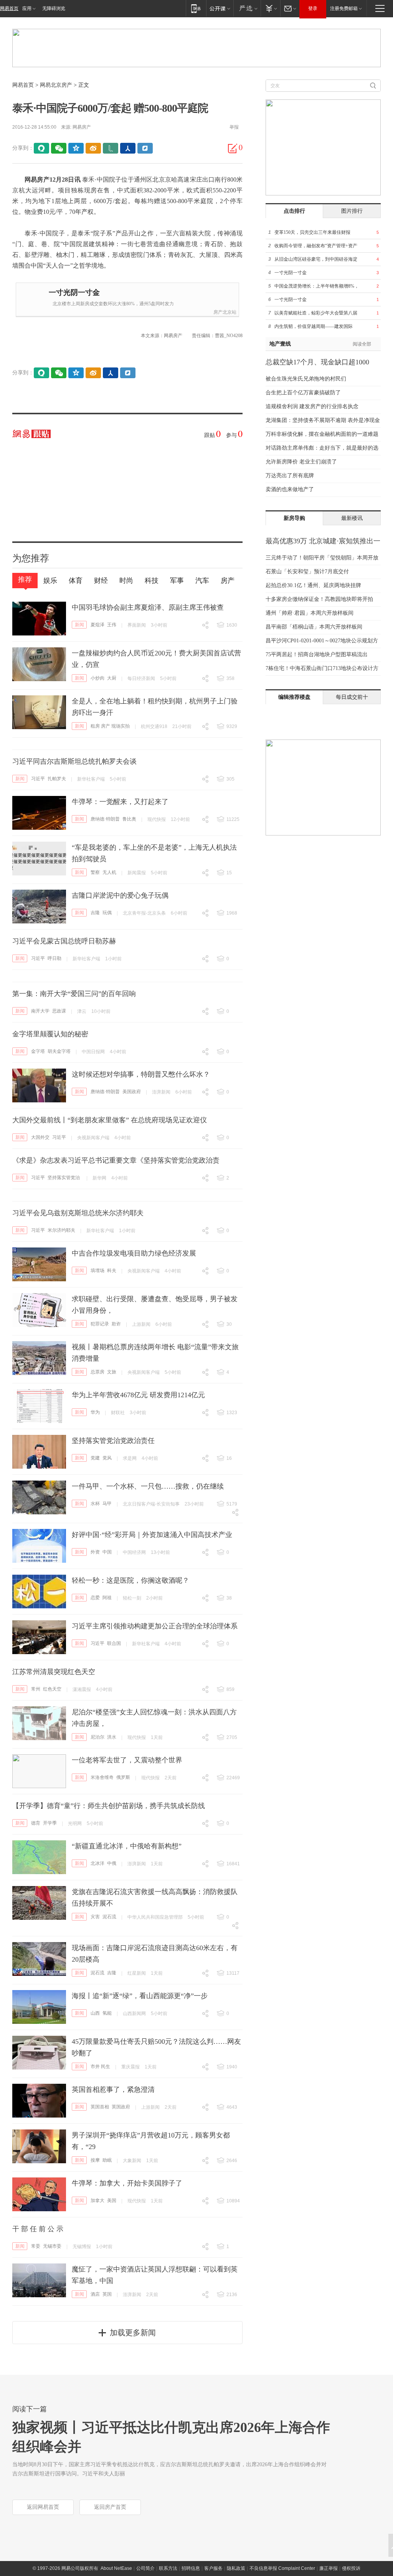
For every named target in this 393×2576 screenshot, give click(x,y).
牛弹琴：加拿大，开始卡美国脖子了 (127, 2183)
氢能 (107, 2013)
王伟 (112, 625)
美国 (112, 2200)
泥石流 (109, 1917)
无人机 (109, 872)
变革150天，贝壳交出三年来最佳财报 (312, 232)
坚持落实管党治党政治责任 (113, 1441)
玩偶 (107, 913)
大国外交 (40, 1137)
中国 (107, 1552)
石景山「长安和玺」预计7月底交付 (307, 572)
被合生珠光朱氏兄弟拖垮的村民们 (306, 379)
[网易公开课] (220, 8)
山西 (95, 2013)
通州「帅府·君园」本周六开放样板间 (310, 613)
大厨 (112, 678)
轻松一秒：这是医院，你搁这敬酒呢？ (130, 1580)
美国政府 (132, 1092)
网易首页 (9, 8)
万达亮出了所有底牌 (290, 476)
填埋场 (97, 1271)
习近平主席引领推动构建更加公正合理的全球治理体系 (155, 1626)
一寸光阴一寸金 (74, 292)
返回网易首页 (43, 2507)
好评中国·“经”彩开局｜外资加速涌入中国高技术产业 (152, 1535)
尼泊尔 (97, 1737)
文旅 (112, 1372)
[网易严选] (247, 8)
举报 (234, 127)
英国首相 (100, 2107)
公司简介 (145, 2568)
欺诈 (116, 1324)
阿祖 (107, 1598)
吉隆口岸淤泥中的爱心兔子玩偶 (120, 895)
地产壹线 (280, 344)
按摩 (95, 2160)
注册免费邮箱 (344, 8)
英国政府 (121, 2107)
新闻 (79, 625)
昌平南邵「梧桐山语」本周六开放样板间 (314, 627)
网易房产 (82, 127)
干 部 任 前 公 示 (38, 2229)
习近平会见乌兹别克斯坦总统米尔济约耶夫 (78, 1213)
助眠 (107, 2160)
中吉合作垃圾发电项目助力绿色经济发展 (134, 1253)
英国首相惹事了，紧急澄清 (113, 2090)
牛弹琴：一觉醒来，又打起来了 (120, 802)
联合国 (114, 1643)
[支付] (270, 8)
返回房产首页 (110, 2507)
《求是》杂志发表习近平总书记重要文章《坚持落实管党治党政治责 (116, 1160)
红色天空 (52, 1689)
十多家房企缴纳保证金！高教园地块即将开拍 (319, 599)
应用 (27, 8)
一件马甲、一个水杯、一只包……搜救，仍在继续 (148, 1486)
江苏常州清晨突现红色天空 (54, 1672)
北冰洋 (97, 1863)
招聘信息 (191, 2568)
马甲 (107, 1504)
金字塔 (38, 1051)
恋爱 (95, 1598)
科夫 (112, 1271)
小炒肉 (97, 678)
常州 (36, 1689)
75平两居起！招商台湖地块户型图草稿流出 (317, 654)
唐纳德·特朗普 (105, 819)
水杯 (95, 1504)
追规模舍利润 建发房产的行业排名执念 (312, 406)
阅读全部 (362, 344)
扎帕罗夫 (57, 779)
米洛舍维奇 (102, 1777)
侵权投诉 (351, 2568)
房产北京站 (225, 312)
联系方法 (168, 2568)
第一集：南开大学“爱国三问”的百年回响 (74, 994)
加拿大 (97, 2200)
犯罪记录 (100, 1324)
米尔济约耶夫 (61, 1230)
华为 (95, 1412)
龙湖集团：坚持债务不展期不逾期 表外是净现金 (323, 420)
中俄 (112, 1863)
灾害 (95, 1917)
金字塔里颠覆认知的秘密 (50, 1034)
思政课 (59, 1011)
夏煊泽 (97, 625)
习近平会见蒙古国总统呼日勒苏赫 (64, 941)
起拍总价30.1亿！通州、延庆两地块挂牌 (313, 585)
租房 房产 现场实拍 (110, 726)
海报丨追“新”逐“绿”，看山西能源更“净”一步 (140, 1996)
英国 (107, 2294)
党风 (107, 1458)
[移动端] (196, 8)
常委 (36, 2246)
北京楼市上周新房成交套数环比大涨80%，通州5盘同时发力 (113, 304)
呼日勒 (54, 958)
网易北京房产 (56, 85)
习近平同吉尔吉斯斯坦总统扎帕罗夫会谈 (74, 761)
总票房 (97, 1372)
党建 (95, 1458)
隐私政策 (236, 2568)
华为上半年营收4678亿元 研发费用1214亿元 (138, 1395)
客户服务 (213, 2568)
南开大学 (40, 1011)
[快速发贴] (233, 148)
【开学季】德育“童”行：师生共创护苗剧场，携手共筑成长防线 (109, 1806)
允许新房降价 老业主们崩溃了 (301, 462)
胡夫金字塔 (59, 1051)
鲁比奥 (129, 819)
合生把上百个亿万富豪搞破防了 (303, 393)
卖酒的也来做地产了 (290, 489)
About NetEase (116, 2568)
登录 (313, 8)
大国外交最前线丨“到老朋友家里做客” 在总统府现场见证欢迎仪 (110, 1120)
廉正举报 (329, 2568)
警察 (95, 872)
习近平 (38, 779)
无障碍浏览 (54, 8)
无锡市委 (52, 2246)
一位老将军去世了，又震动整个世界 (127, 1760)
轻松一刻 (132, 1598)
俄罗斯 (123, 1777)
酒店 (95, 2294)
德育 (36, 1823)
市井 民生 (100, 2066)
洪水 (112, 1737)
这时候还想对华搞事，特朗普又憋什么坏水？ (141, 1074)
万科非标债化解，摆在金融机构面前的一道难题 (322, 434)
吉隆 (95, 913)
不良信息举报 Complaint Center (282, 2568)
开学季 (50, 1823)
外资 (95, 1552)
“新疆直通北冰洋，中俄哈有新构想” (127, 1846)
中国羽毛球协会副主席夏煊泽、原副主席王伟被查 (148, 607)
